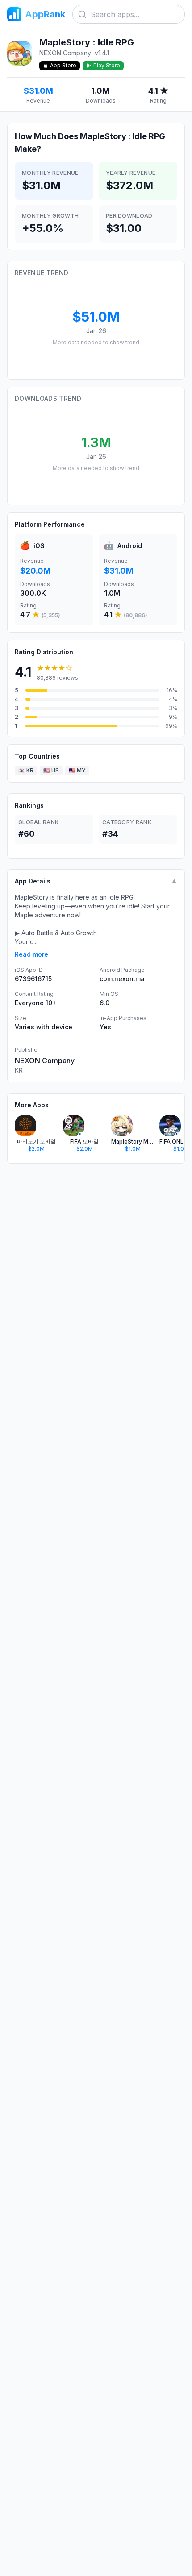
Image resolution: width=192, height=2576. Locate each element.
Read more (31, 954)
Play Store (107, 65)
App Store (63, 65)
